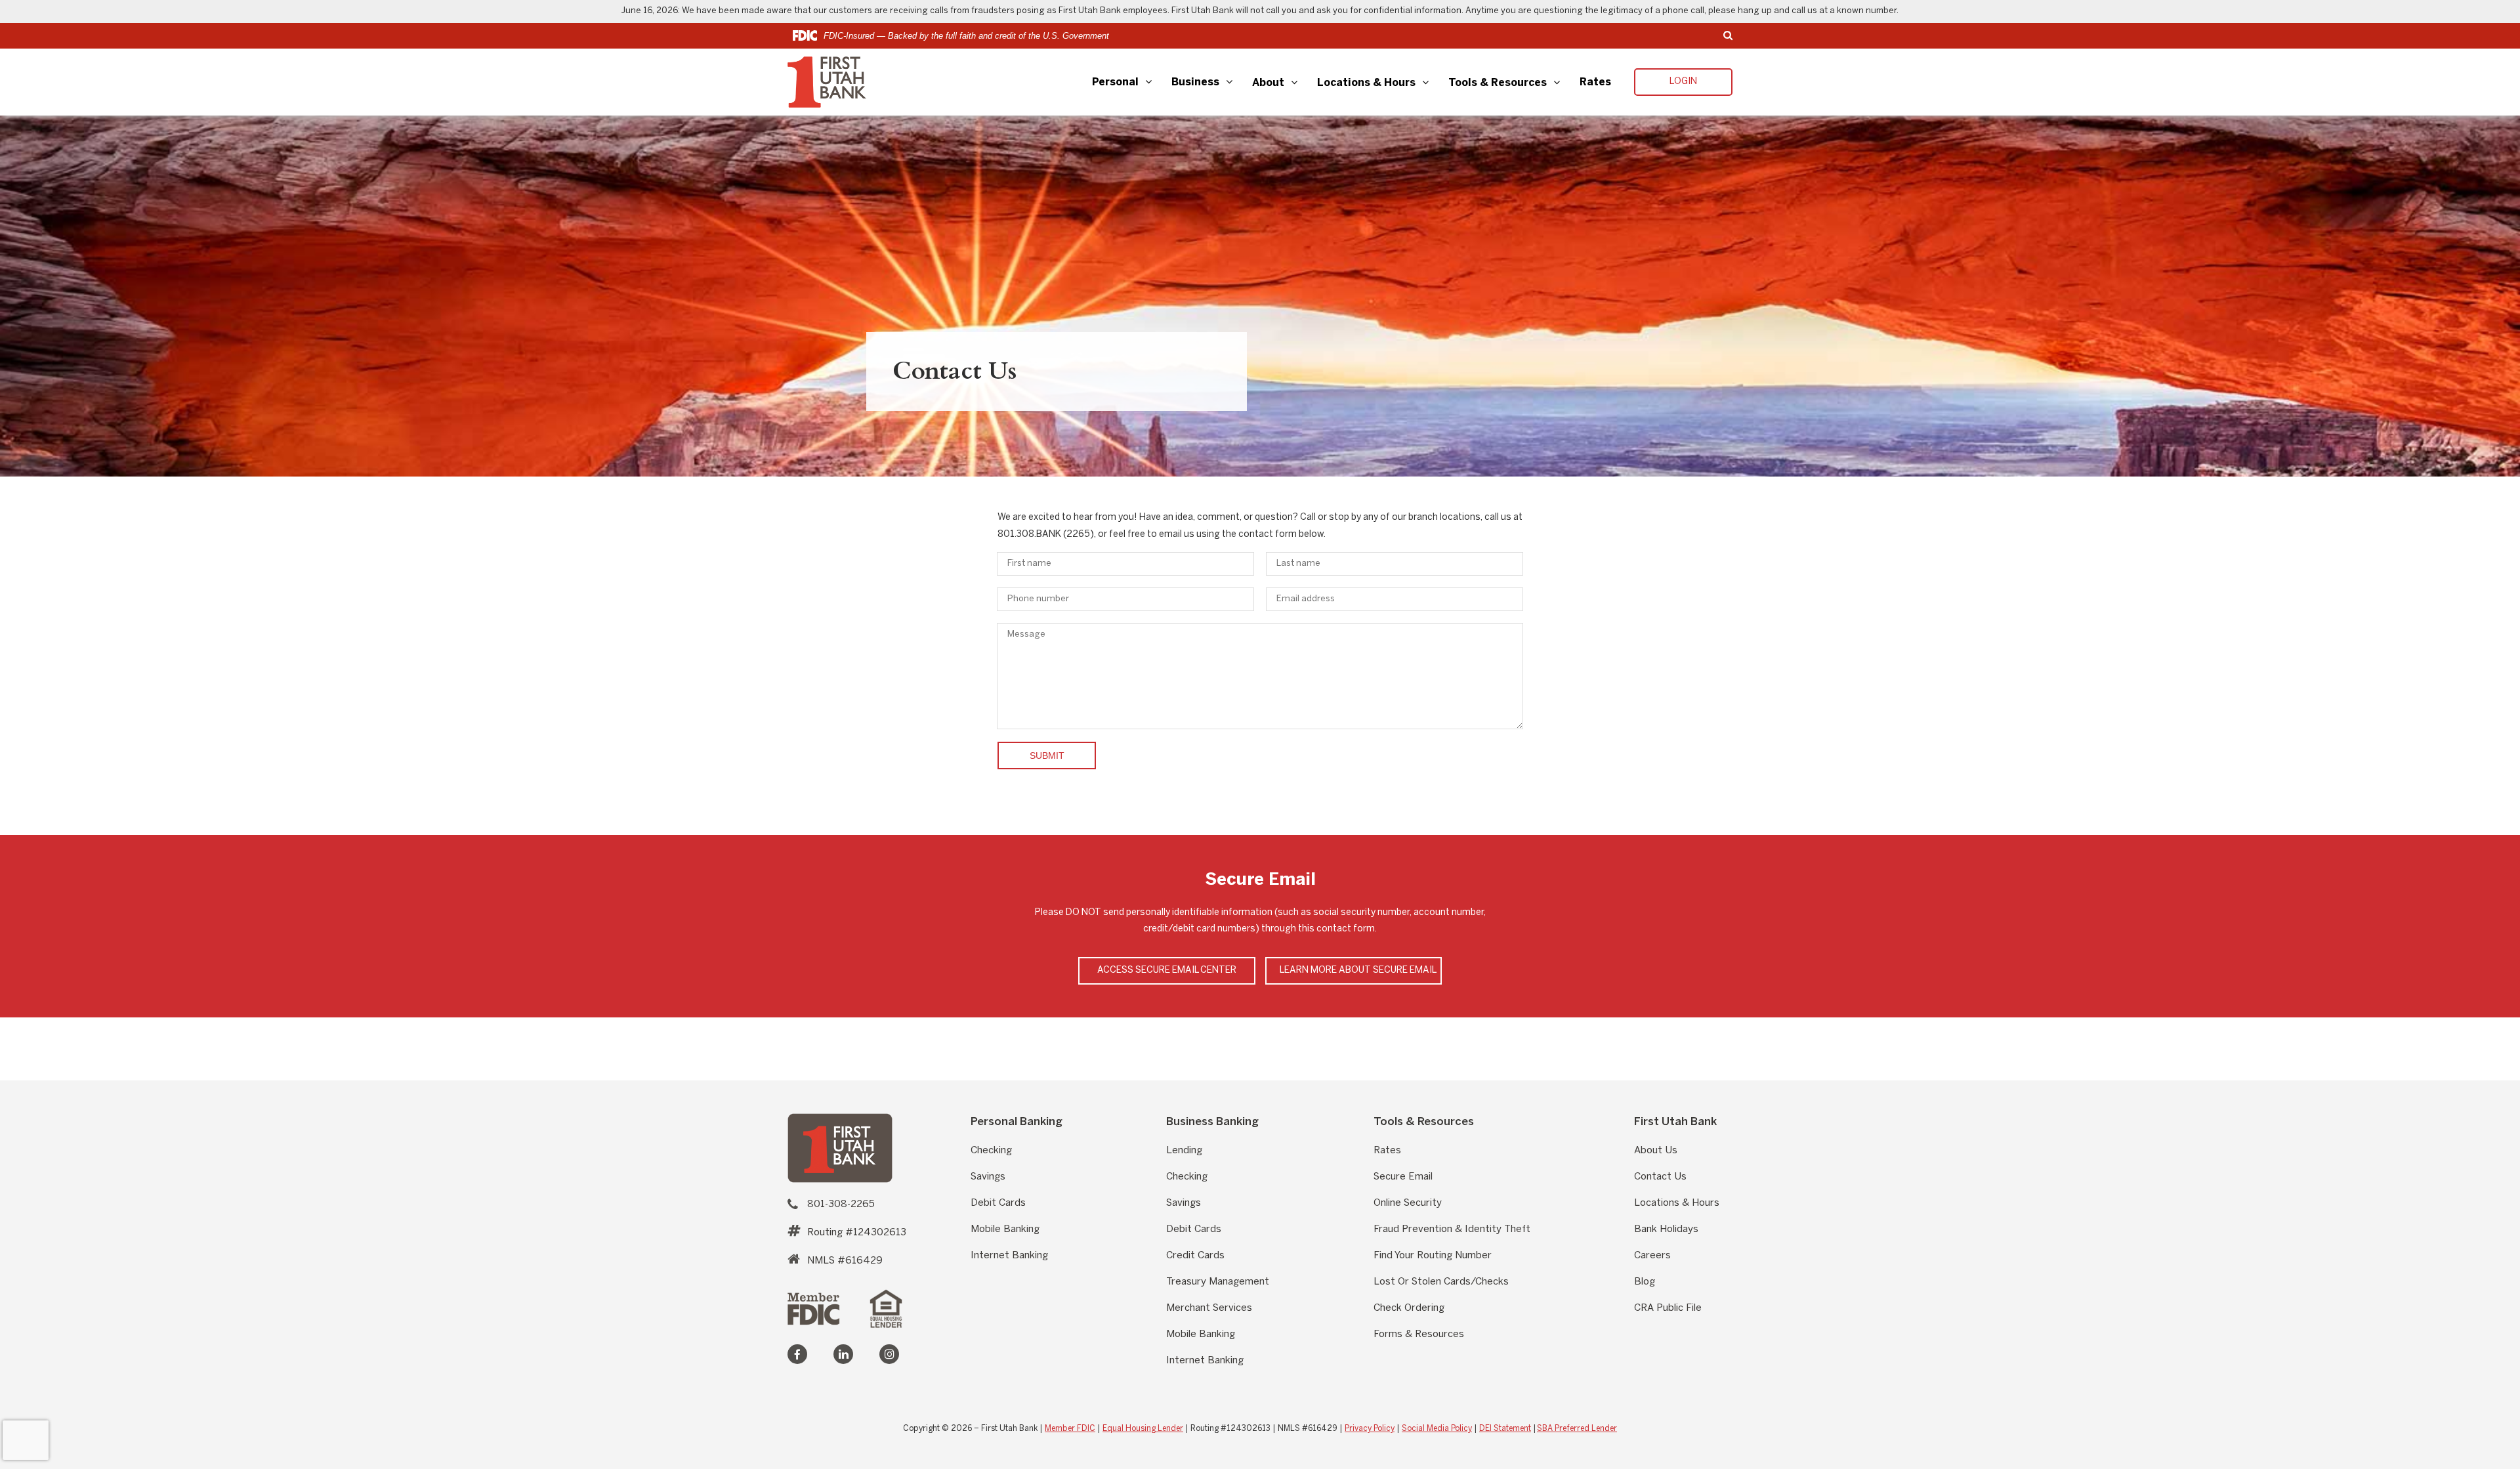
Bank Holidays (1666, 1229)
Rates (1595, 82)
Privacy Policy (1370, 1429)
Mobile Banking (1005, 1229)
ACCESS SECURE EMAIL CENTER (1167, 970)
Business (1195, 82)
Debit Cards (998, 1203)
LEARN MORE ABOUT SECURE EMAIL (1358, 970)
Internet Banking (1009, 1256)
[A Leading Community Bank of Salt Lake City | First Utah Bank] (840, 1148)
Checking (991, 1151)
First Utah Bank (1675, 1121)
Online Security (1408, 1203)
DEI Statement (1505, 1429)
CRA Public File (1668, 1308)
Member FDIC (1070, 1429)
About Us (1656, 1151)
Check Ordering (1409, 1308)
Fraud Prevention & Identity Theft (1452, 1229)
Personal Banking (1017, 1121)
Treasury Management (1218, 1282)
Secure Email (1403, 1177)
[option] (1260, 296)
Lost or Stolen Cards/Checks (1441, 1282)
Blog (1645, 1282)
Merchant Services (1209, 1308)
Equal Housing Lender (1143, 1429)
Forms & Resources (1419, 1334)
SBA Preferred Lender (1577, 1429)
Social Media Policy (1437, 1429)
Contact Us (1660, 1177)
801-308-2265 (841, 1204)
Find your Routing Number (1433, 1256)
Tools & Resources (1498, 83)
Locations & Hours (1366, 83)
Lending (1184, 1151)
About (1268, 83)
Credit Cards (1195, 1256)
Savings (988, 1177)
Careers (1652, 1256)
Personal (1115, 82)
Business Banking (1212, 1121)
